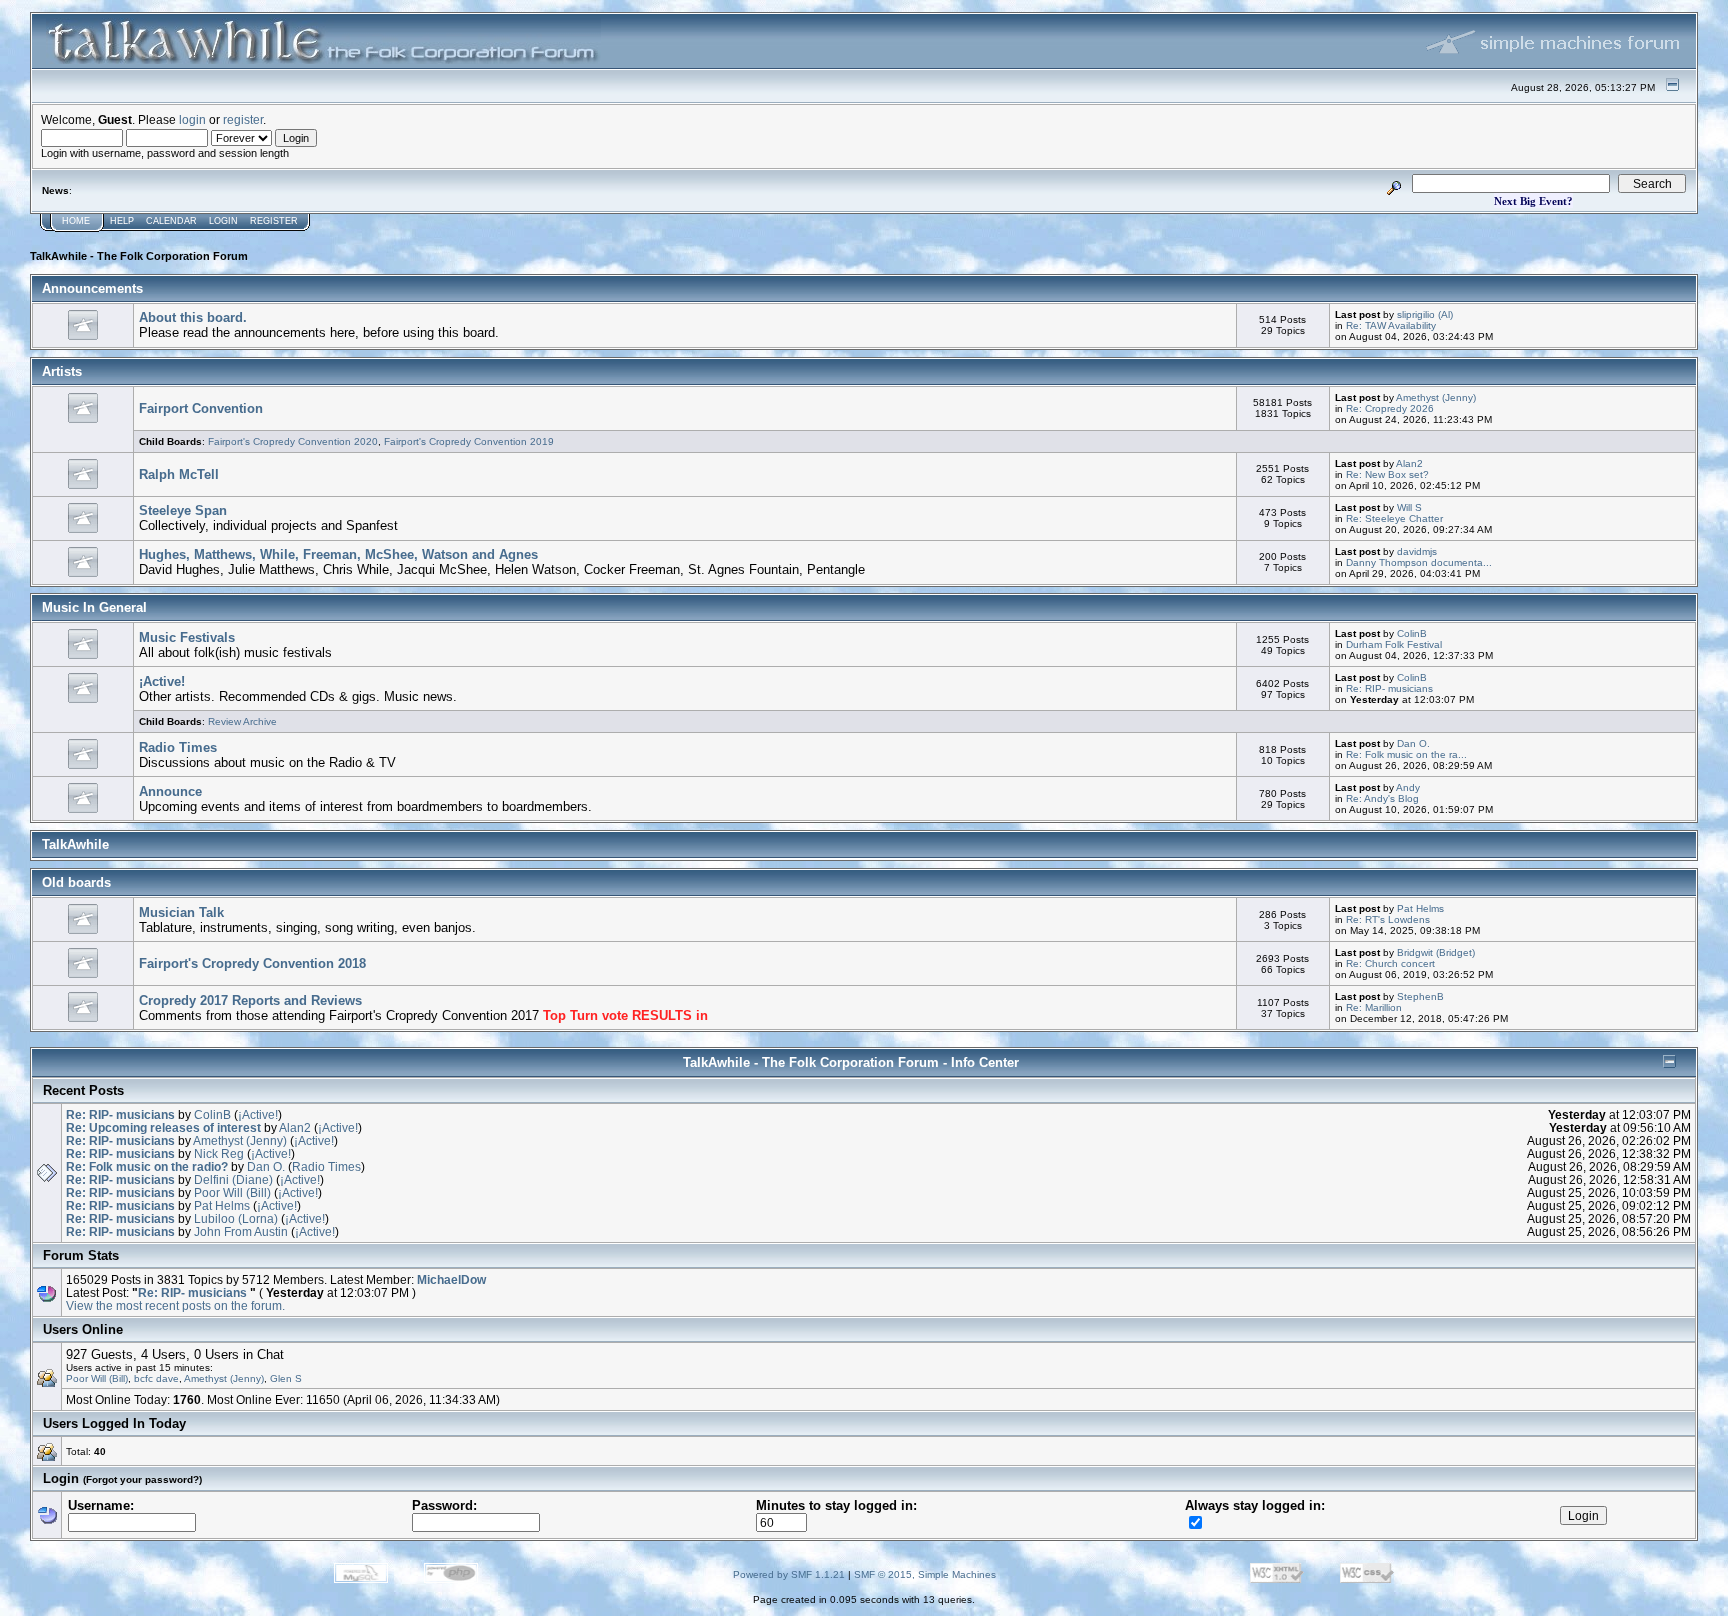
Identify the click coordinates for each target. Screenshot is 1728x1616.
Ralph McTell (179, 474)
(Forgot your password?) (142, 1479)
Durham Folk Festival (1394, 644)
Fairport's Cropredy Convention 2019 (469, 441)
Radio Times (178, 747)
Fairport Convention (201, 408)
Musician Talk (181, 912)
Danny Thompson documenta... (1419, 562)
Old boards (76, 882)
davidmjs (1417, 551)
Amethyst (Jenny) (1436, 397)
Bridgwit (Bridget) (1436, 952)
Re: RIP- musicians (1389, 688)
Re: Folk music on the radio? (147, 1166)
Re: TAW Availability (1391, 325)
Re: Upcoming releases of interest (163, 1127)
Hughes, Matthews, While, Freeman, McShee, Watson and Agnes (338, 554)
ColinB (1412, 633)
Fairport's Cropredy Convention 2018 (252, 963)
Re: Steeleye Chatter (1394, 518)
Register (274, 221)
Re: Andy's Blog (1382, 798)
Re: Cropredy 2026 (1390, 408)
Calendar (171, 221)
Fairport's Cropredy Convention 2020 (293, 441)
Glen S (286, 1378)
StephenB (1420, 996)
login (192, 119)
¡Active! (162, 681)
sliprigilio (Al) (1425, 314)
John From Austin (241, 1231)
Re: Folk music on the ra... (1406, 754)
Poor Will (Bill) (232, 1192)
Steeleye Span (183, 510)
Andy (1408, 787)
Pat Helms (1420, 908)
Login (223, 221)
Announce (170, 791)
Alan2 (1409, 463)
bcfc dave (156, 1378)
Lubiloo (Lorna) (236, 1218)
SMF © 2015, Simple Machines (925, 1574)
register (243, 119)
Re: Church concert (1390, 963)
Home (76, 221)
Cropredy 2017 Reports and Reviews (250, 1000)
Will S (1409, 507)
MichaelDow (451, 1279)
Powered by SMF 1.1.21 (789, 1574)
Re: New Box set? (1387, 474)
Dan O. (1413, 743)
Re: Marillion (1374, 1007)
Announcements (92, 288)
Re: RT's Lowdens (1388, 919)
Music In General (94, 607)
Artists (62, 371)
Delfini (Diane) (233, 1179)
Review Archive (242, 721)
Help (122, 221)
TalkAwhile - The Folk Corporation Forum (139, 256)
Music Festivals (187, 637)
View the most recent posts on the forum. (175, 1305)
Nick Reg (219, 1153)
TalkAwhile (75, 844)
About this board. (193, 317)
